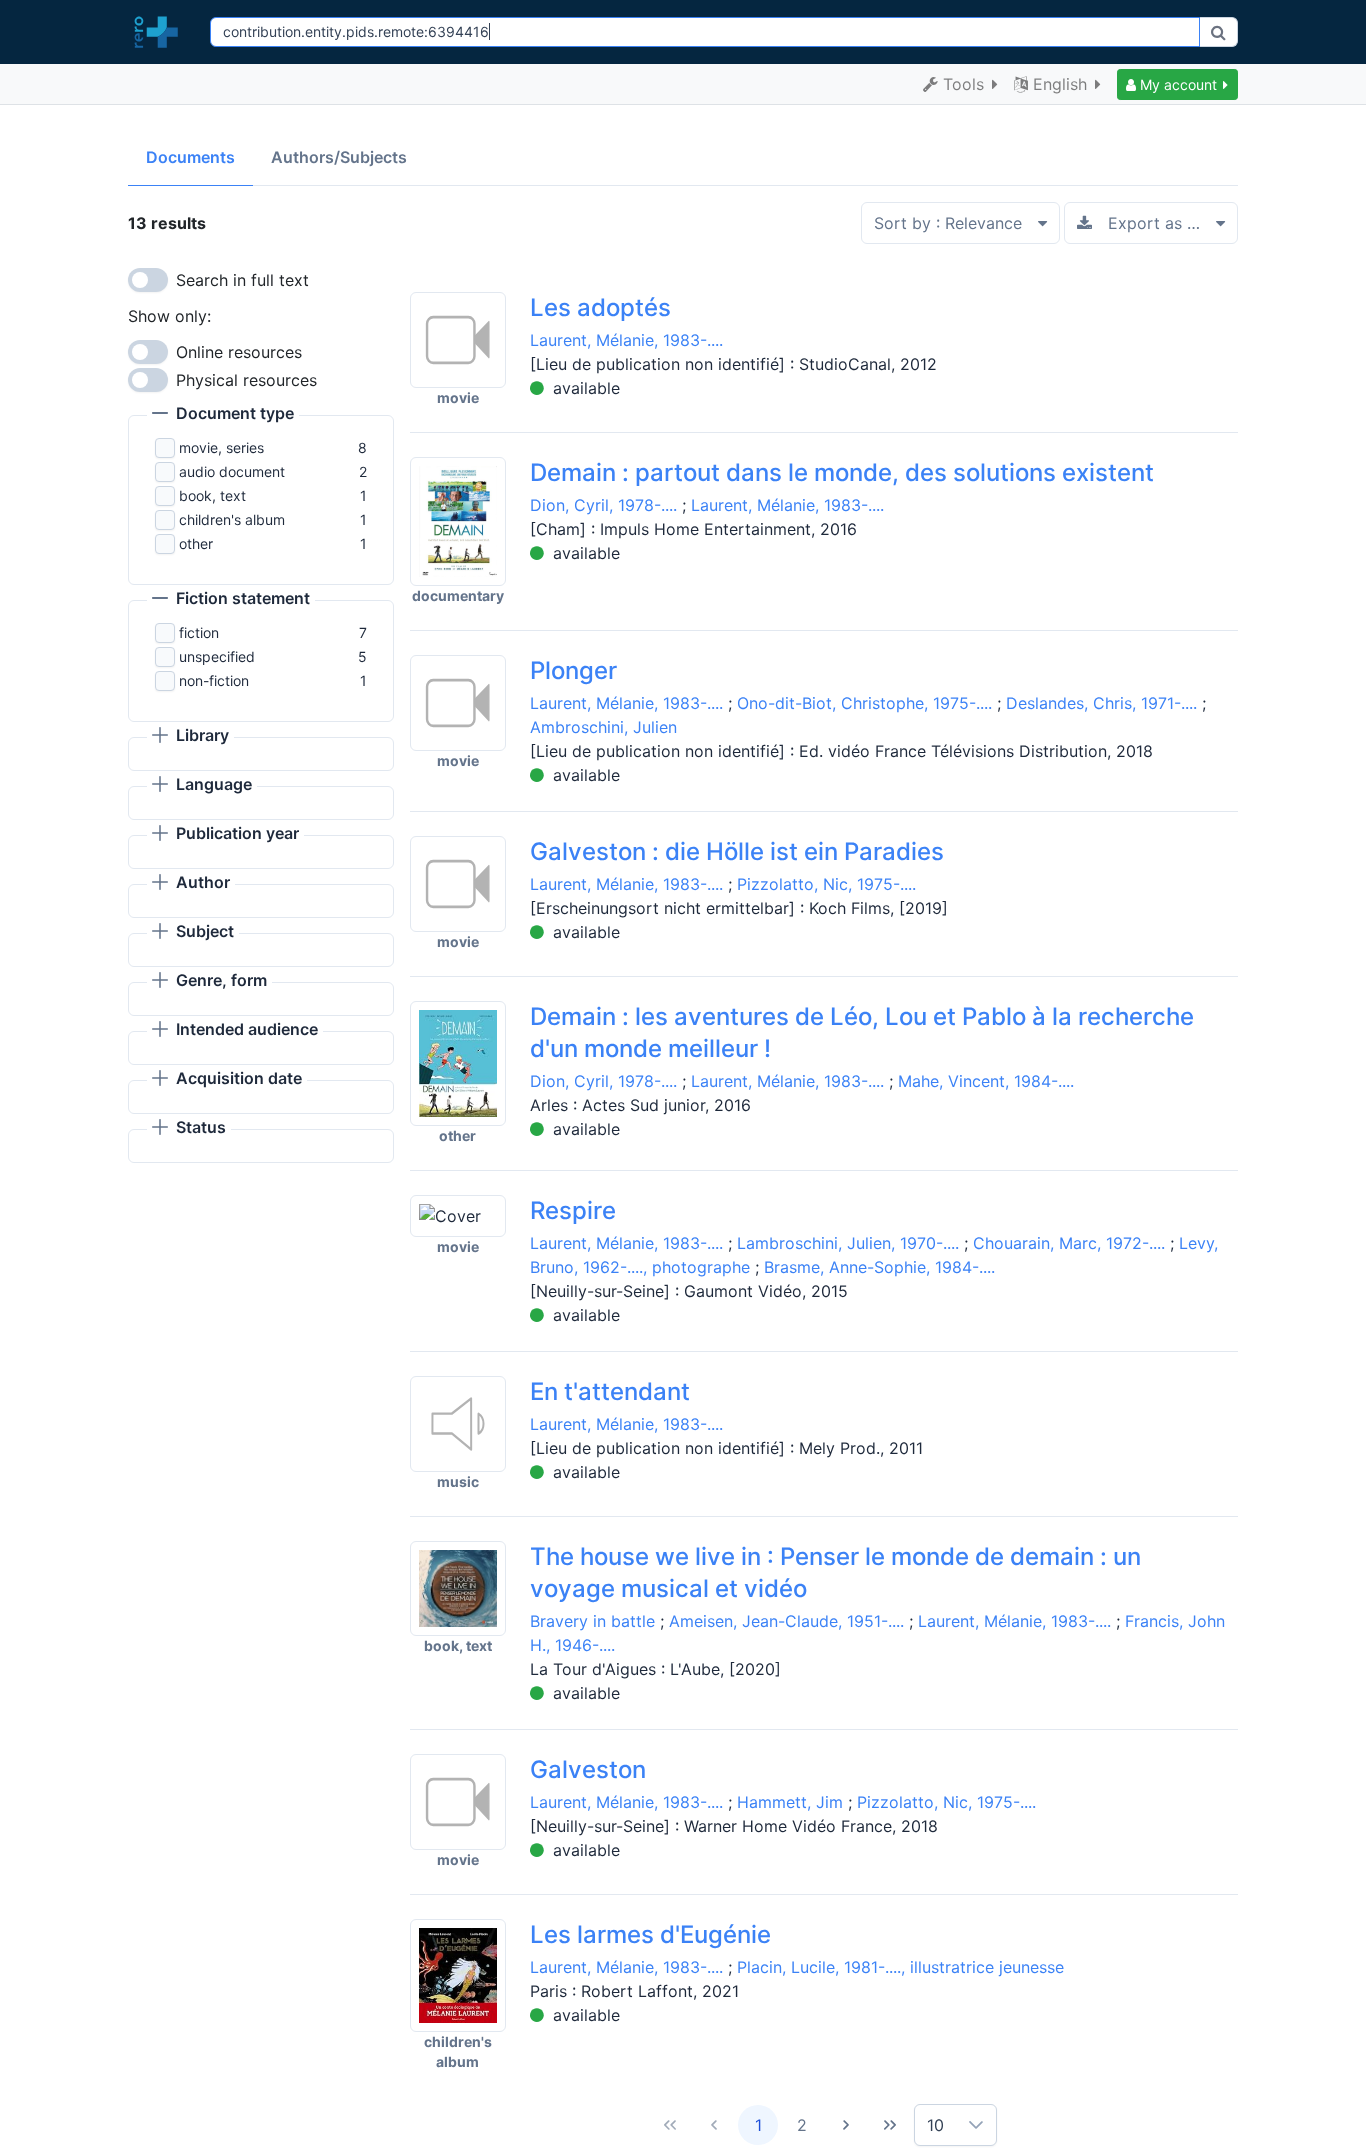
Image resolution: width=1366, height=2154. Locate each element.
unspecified (217, 656)
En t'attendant (610, 1391)
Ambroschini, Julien (603, 727)
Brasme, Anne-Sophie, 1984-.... (879, 1267)
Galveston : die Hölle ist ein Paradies (737, 851)
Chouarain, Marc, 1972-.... (1069, 1243)
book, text (212, 495)
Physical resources (246, 380)
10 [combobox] (935, 2125)
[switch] (148, 280)
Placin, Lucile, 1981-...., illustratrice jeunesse (900, 1967)
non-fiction (214, 680)
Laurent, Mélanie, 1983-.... (626, 340)
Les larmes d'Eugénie (650, 1934)
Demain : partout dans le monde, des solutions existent (842, 472)
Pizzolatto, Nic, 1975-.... (826, 884)
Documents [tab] (190, 157)
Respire (573, 1210)
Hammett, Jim (790, 1802)
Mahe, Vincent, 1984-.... (986, 1081)
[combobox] (704, 32)
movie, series (221, 447)
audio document (232, 471)
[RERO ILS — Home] (161, 32)
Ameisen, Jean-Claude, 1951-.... (786, 1621)
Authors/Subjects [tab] (339, 157)
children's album (232, 519)
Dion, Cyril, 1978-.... (603, 505)
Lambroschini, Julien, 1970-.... (848, 1243)
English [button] (1060, 84)
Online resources (239, 352)
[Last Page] (890, 2125)
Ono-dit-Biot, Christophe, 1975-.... (864, 703)
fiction (199, 632)
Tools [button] (963, 84)
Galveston (588, 1769)
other (196, 543)
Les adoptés (600, 307)
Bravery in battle (592, 1621)
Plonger (573, 670)
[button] (1177, 84)
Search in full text (242, 280)
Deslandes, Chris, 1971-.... (1101, 703)
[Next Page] (846, 2125)
